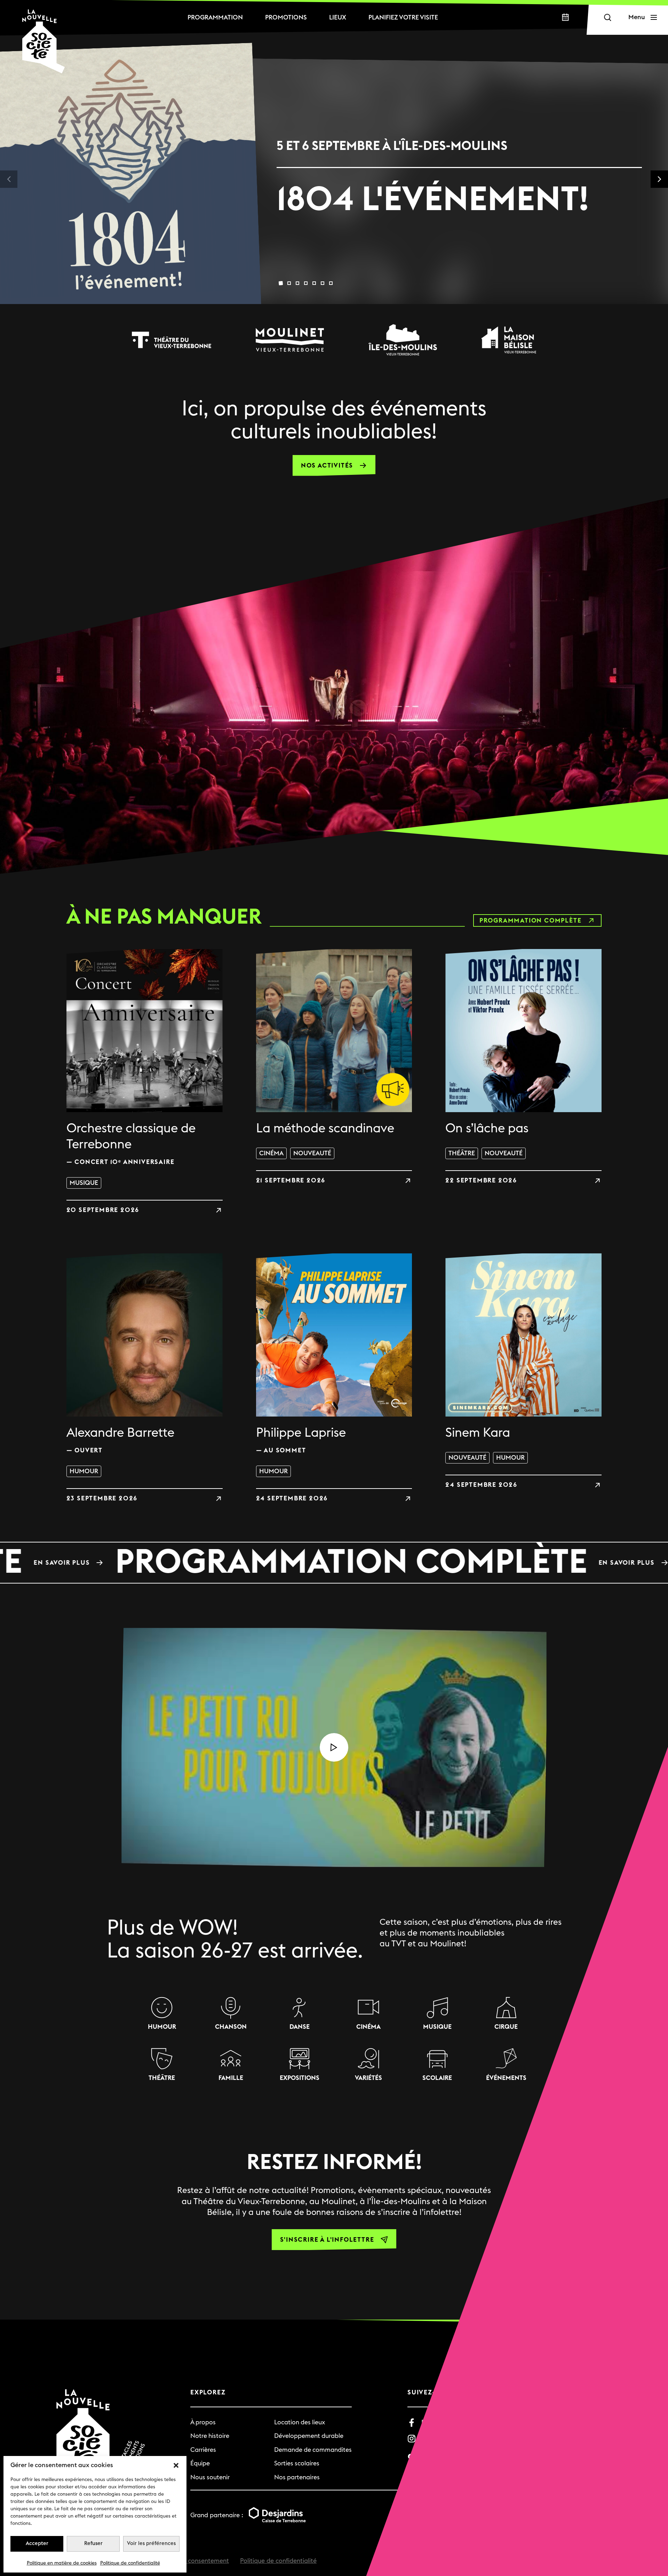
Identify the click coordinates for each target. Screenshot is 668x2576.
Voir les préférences (151, 2543)
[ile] (403, 340)
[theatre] (172, 340)
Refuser (93, 2543)
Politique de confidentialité (130, 2563)
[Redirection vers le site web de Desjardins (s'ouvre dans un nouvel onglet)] (277, 2515)
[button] (176, 2465)
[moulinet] (290, 340)
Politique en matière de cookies (62, 2563)
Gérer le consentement (196, 2561)
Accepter (37, 2543)
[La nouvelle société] (43, 41)
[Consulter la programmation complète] (334, 1563)
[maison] (509, 340)
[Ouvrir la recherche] (607, 18)
